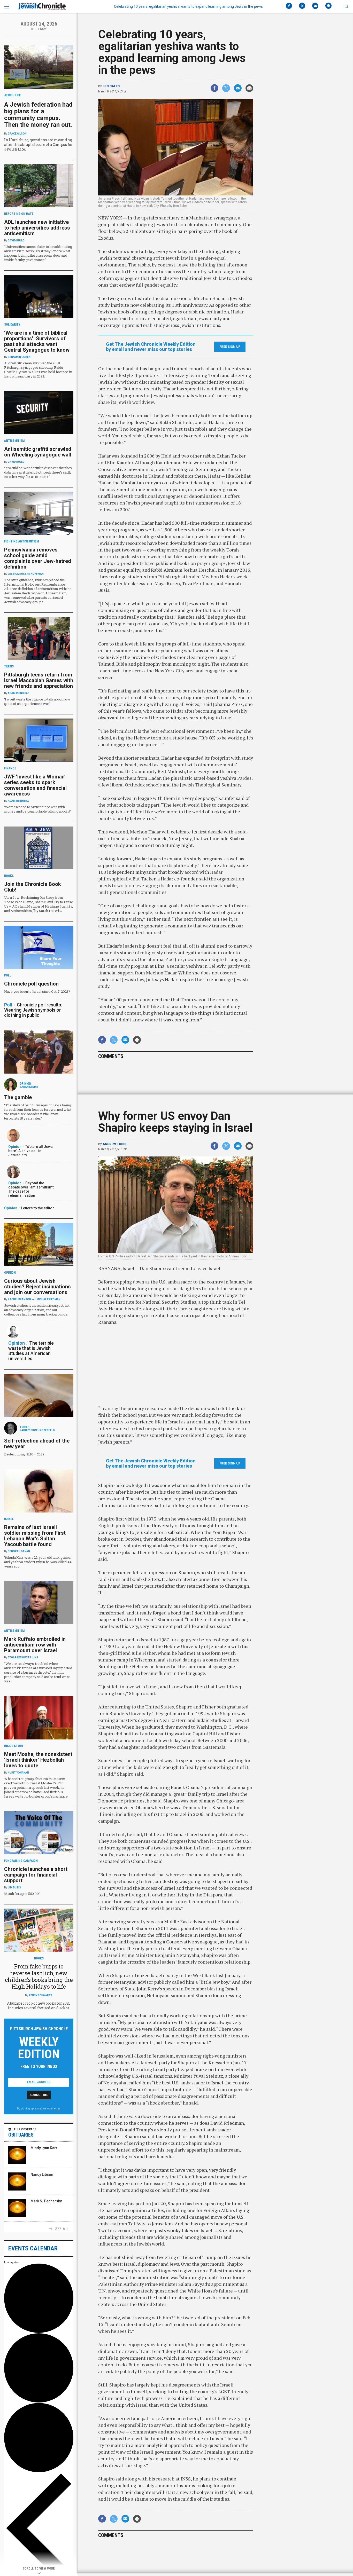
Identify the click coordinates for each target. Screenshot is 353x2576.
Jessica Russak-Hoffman (26, 574)
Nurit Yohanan (18, 1773)
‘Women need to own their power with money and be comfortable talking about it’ (37, 809)
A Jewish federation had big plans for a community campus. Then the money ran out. (38, 115)
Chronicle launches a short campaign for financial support (36, 1875)
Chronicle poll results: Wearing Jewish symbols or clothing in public (33, 1010)
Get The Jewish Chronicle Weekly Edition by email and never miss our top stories (151, 347)
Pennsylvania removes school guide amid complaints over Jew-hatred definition (38, 558)
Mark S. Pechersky (46, 2201)
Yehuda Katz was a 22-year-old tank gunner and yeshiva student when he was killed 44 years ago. (38, 1562)
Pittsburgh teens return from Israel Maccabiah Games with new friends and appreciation (39, 680)
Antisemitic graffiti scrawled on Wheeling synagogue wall (38, 452)
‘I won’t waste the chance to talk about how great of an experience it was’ (37, 701)
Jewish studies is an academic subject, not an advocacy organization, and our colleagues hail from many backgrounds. (37, 1310)
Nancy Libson (42, 2175)
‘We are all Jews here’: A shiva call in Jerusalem (30, 1151)
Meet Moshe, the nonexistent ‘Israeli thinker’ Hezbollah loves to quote (38, 1760)
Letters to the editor (38, 1208)
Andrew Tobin (115, 1144)
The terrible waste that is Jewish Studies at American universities (31, 1351)
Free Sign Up (230, 347)
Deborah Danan (19, 1551)
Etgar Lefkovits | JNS (23, 1657)
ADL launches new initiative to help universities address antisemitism (37, 228)
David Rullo (16, 241)
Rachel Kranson (19, 1299)
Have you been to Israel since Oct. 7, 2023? (37, 991)
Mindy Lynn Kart (44, 2148)
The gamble (18, 1097)
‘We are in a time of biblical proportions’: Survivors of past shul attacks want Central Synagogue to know (37, 341)
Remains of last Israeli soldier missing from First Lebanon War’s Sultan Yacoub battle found (35, 1536)
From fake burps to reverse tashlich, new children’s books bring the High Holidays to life (39, 1976)
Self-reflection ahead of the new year (37, 1444)
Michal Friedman (49, 1299)
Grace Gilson (17, 134)
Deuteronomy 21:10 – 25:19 (24, 1454)
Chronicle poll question (31, 984)
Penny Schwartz (41, 1995)
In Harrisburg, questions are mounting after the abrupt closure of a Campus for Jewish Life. (39, 144)
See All (62, 2229)
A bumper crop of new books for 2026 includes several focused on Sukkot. (39, 2006)
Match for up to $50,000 (22, 1894)
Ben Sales (111, 86)
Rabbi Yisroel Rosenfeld (37, 1430)
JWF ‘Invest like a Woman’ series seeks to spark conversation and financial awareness (35, 785)
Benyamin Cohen (19, 357)
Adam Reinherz (18, 693)
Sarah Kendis (29, 1087)
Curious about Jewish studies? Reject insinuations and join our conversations (37, 1287)
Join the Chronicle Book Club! (33, 887)
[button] (346, 6)
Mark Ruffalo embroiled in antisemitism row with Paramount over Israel (35, 1645)
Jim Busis (14, 1888)
